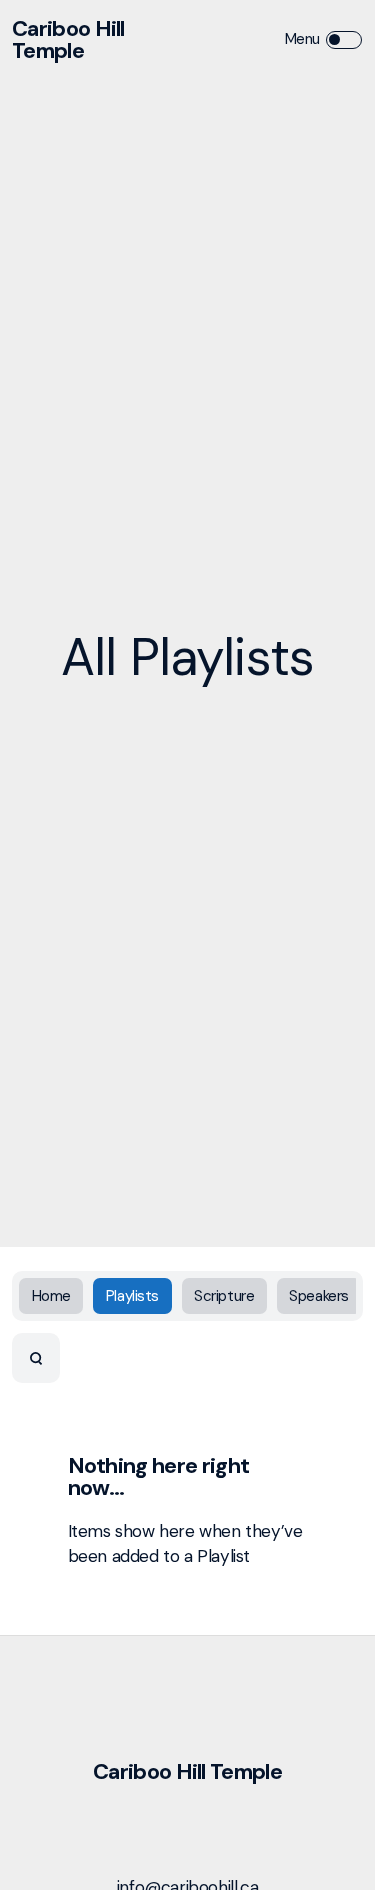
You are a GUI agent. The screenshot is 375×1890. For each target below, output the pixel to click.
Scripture (224, 1296)
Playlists (132, 1296)
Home (51, 1296)
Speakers (319, 1296)
